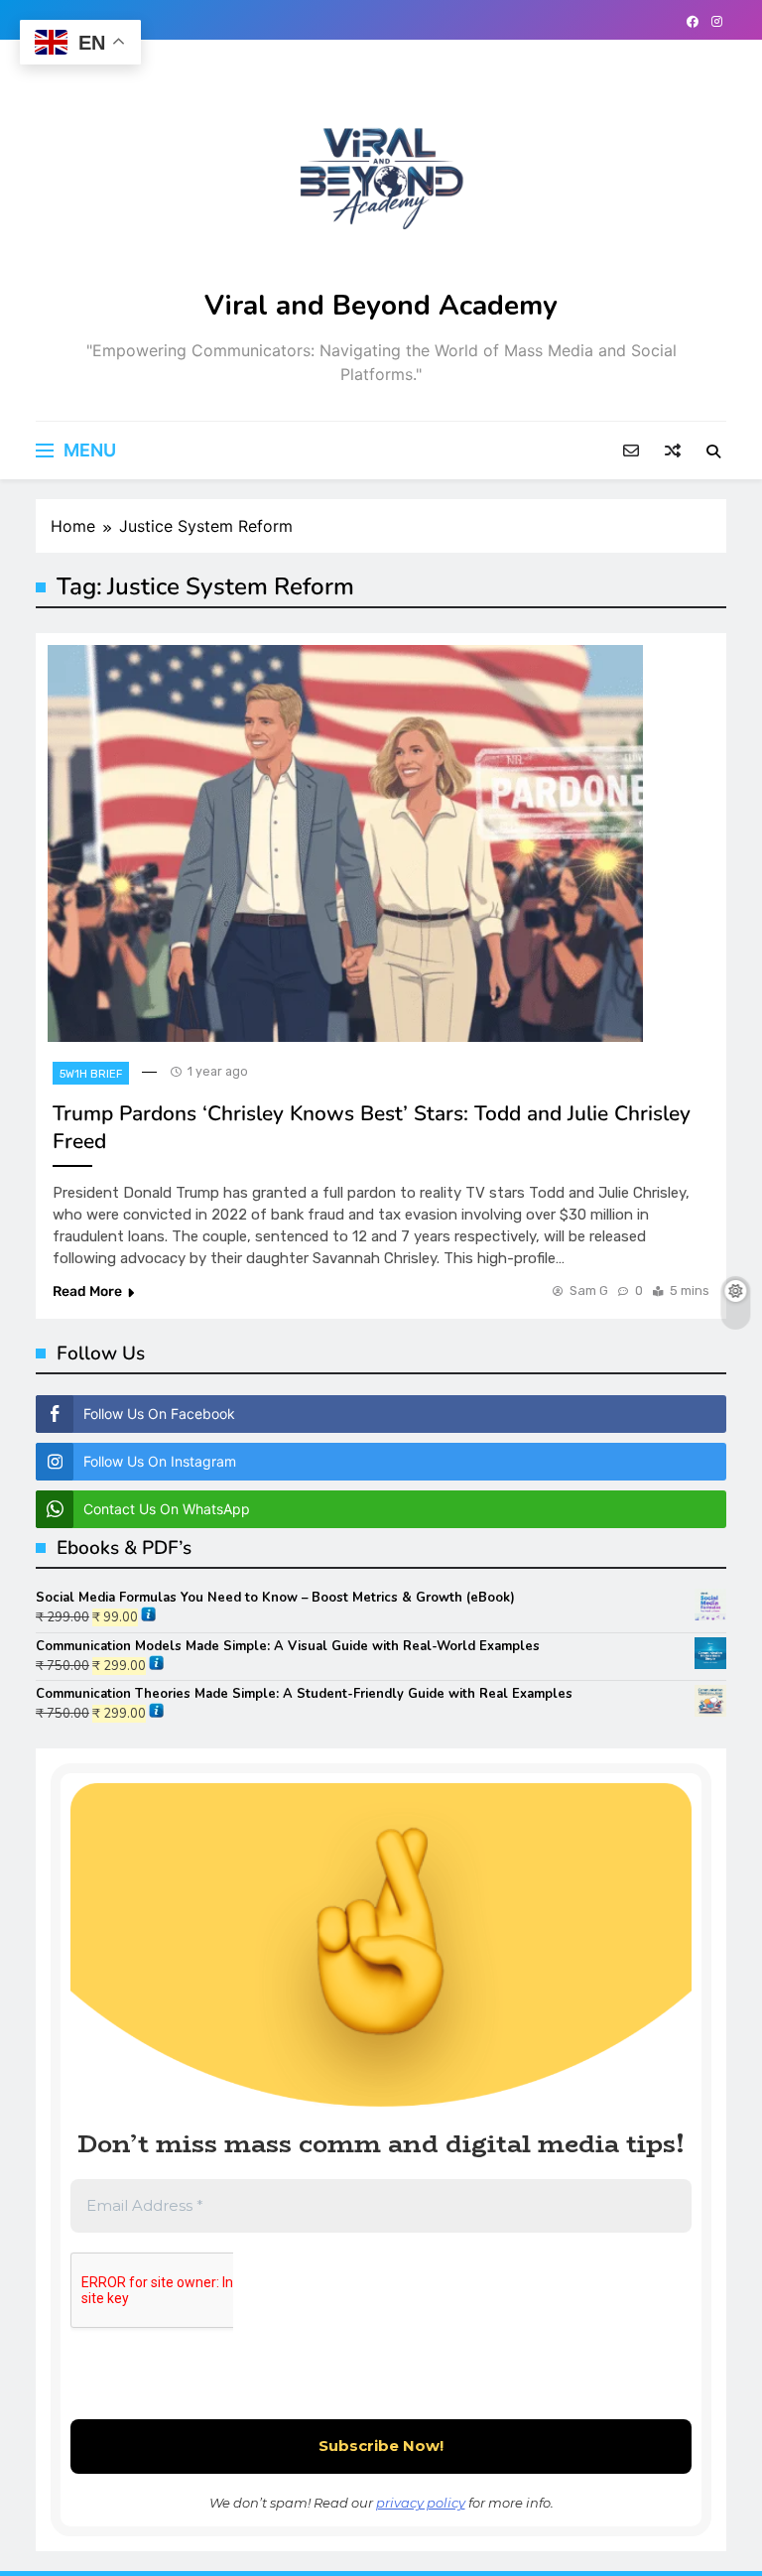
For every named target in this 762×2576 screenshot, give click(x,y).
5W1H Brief (91, 1074)
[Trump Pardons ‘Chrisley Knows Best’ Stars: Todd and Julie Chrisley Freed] (345, 843)
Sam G (589, 1290)
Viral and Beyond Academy (381, 306)
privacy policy (421, 2503)
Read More (87, 1291)
